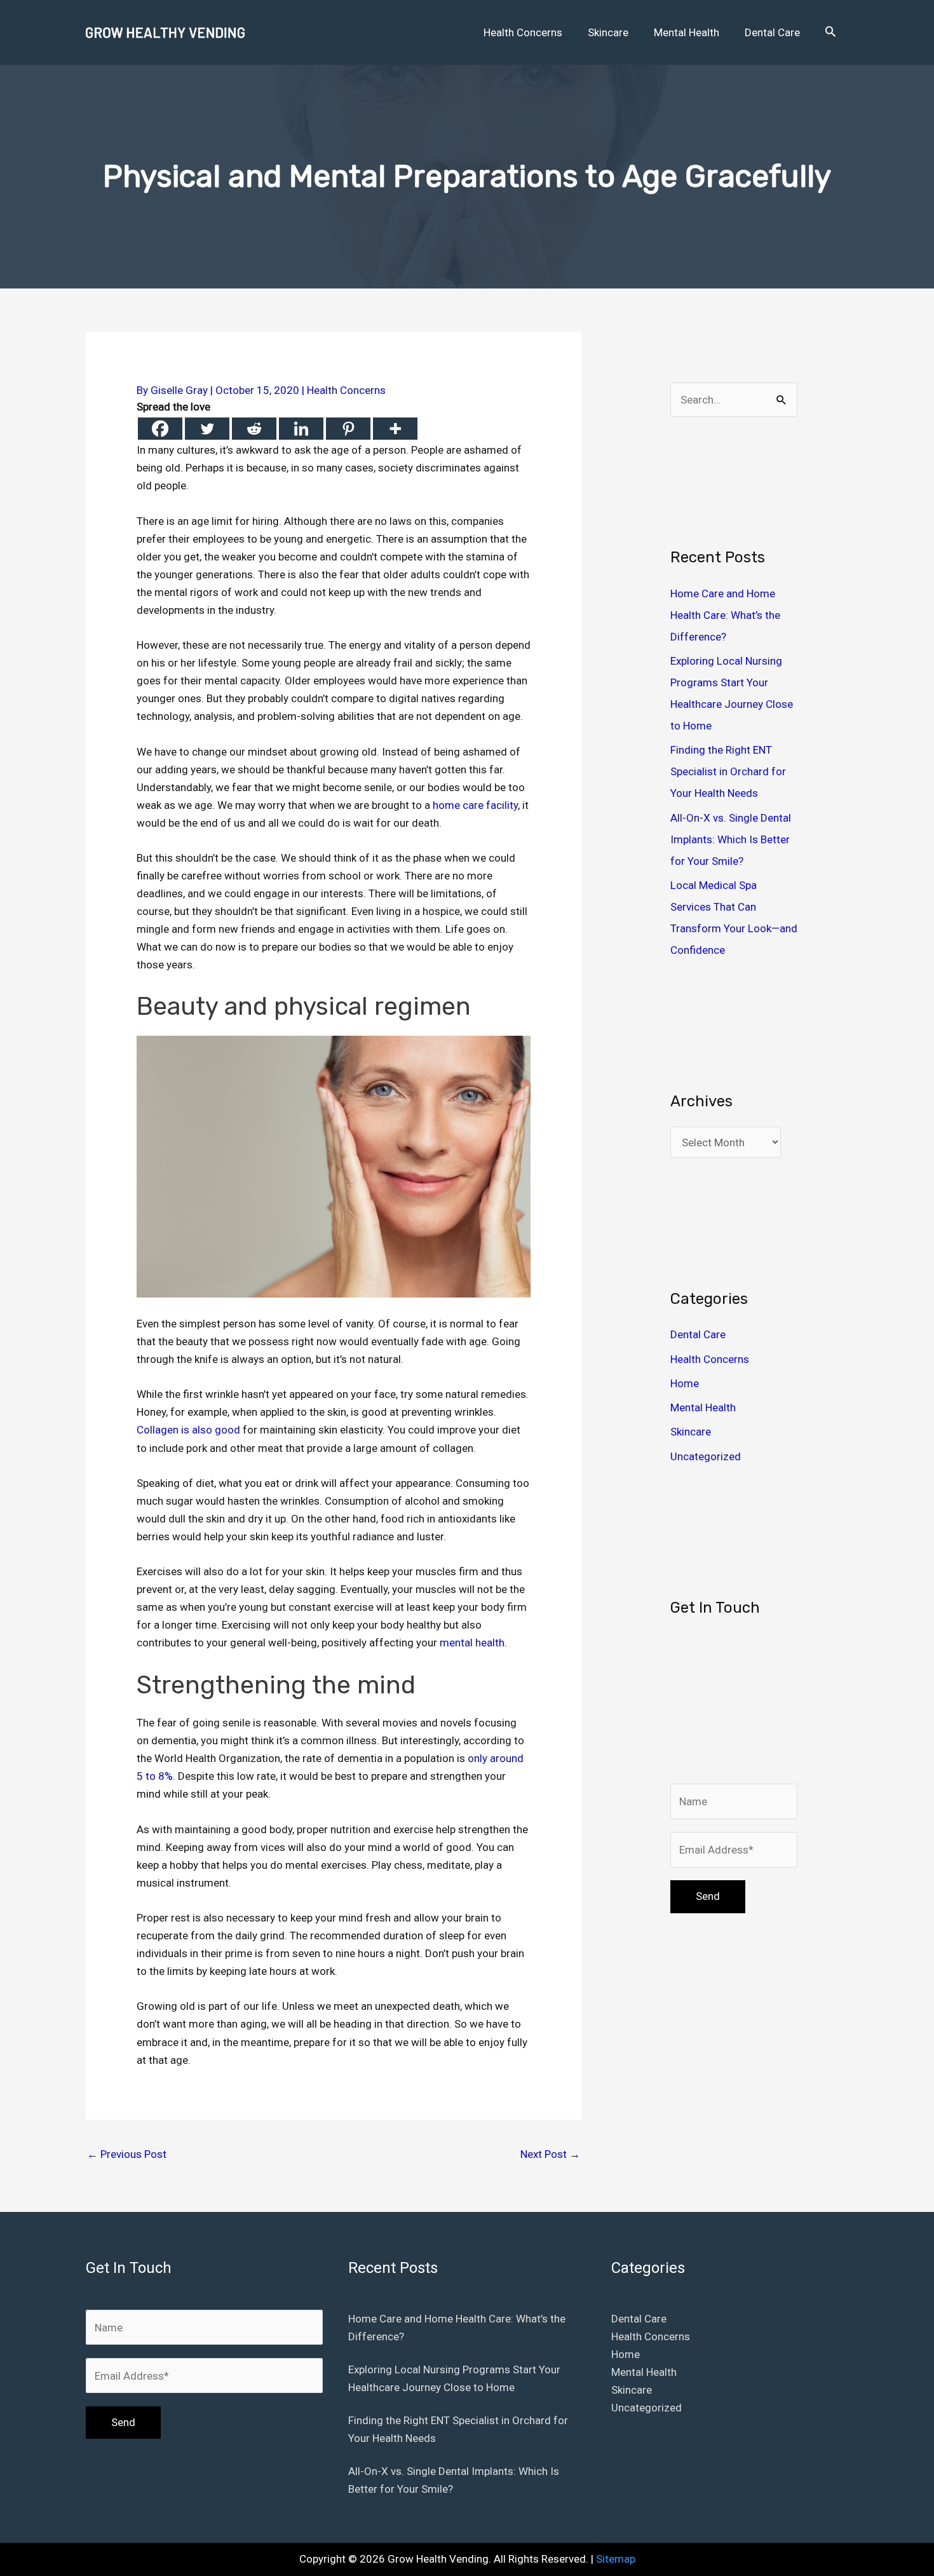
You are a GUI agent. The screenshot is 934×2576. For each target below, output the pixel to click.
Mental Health (703, 1407)
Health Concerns (346, 390)
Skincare (691, 1432)
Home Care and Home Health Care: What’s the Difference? (725, 615)
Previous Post (127, 2154)
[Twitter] (207, 429)
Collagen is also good (188, 1430)
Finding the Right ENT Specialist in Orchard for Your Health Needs (728, 771)
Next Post (550, 2154)
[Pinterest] (348, 429)
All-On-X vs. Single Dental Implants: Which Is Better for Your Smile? (731, 839)
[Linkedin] (301, 429)
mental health (472, 1643)
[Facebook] (160, 429)
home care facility (475, 805)
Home (685, 1383)
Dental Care (698, 1334)
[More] (395, 429)
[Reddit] (254, 429)
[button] (830, 32)
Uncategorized (706, 1456)
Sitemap (616, 2559)
